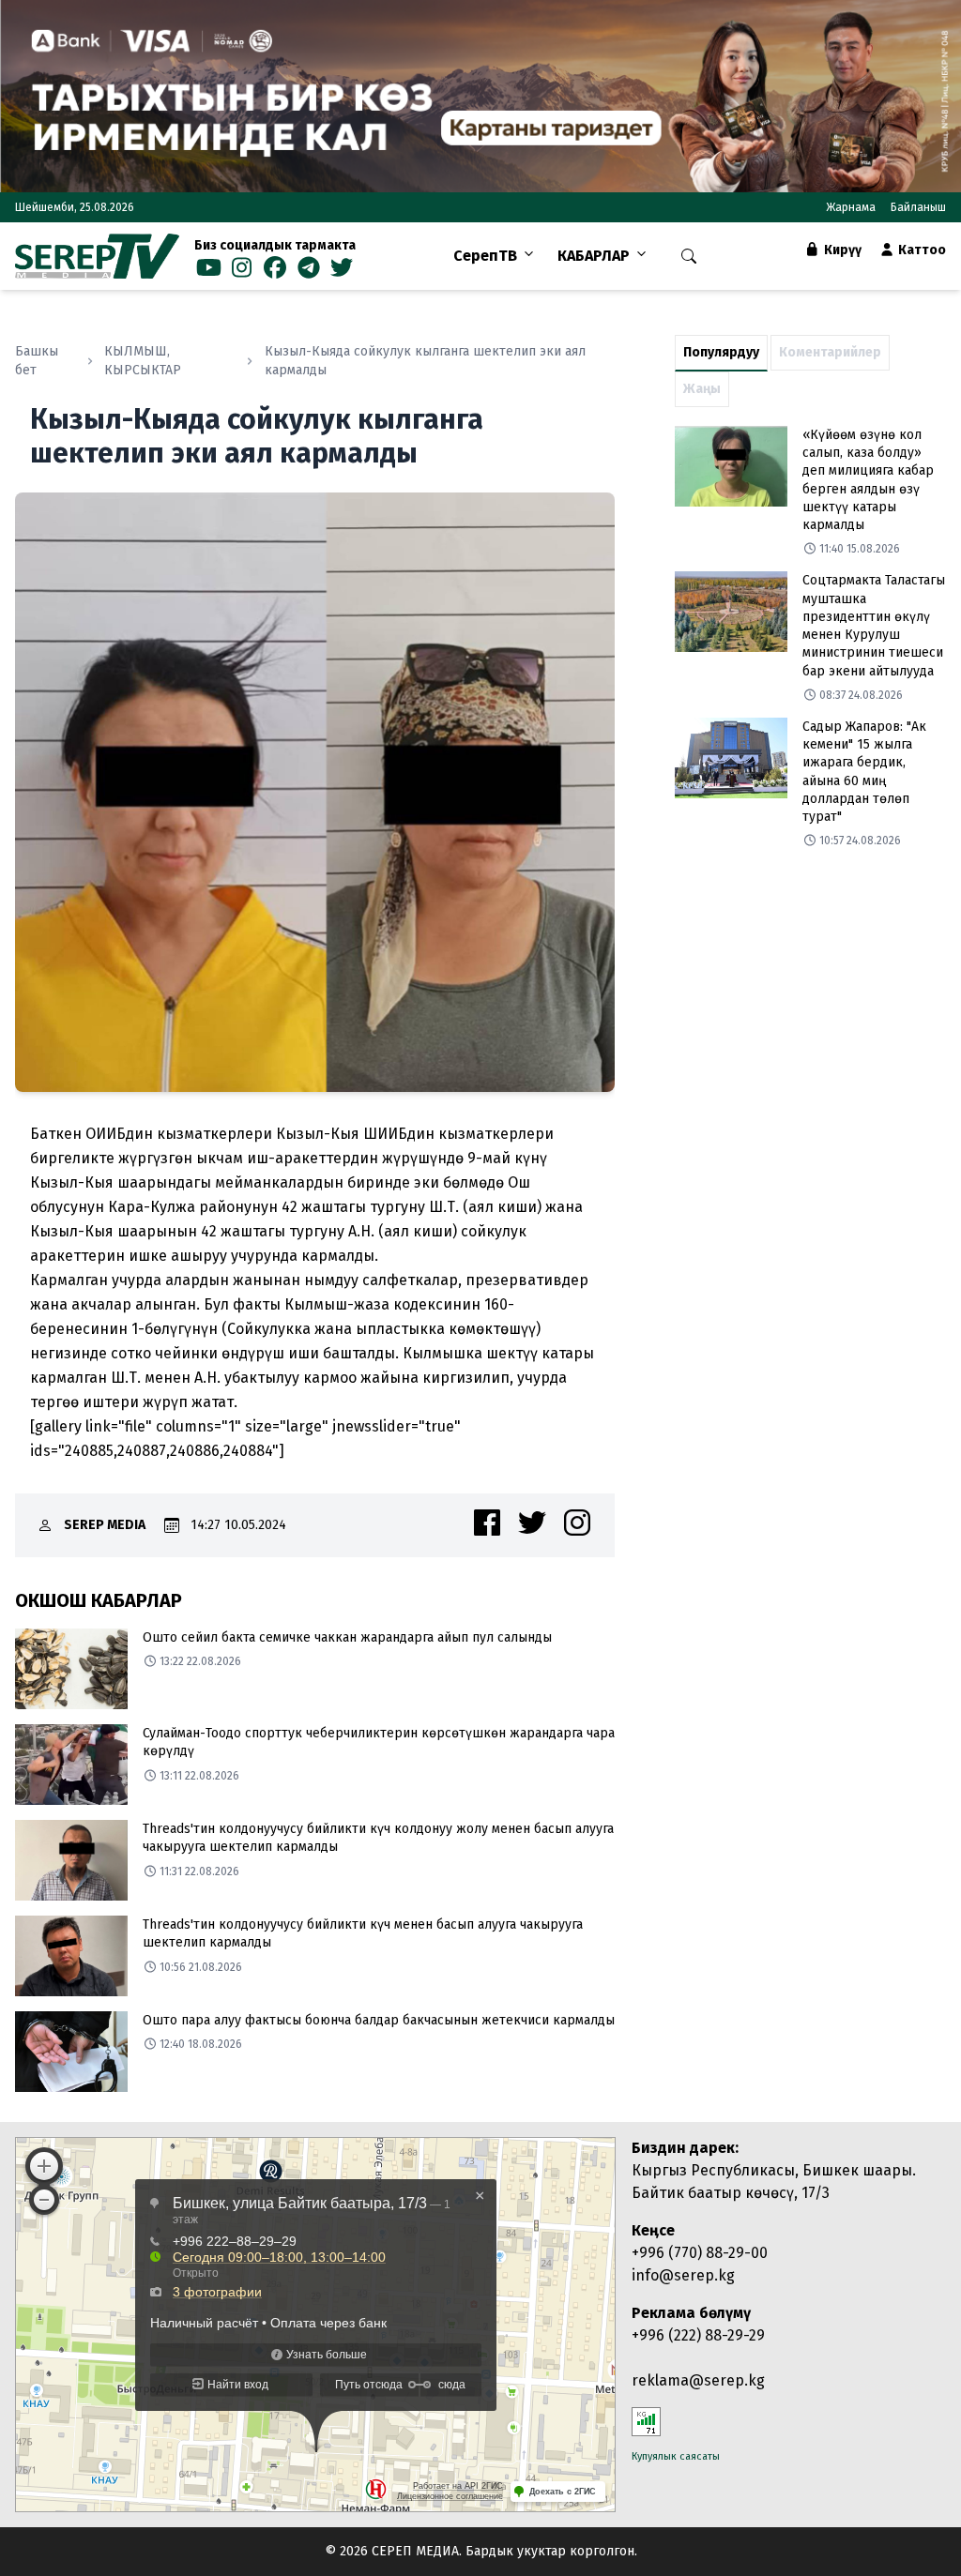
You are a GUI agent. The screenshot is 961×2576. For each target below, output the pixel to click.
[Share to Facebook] (487, 1523)
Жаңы (702, 389)
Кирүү (841, 250)
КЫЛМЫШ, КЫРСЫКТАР (143, 361)
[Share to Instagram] (577, 1523)
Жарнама (851, 207)
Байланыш (918, 207)
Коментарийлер (830, 352)
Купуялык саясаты (676, 2456)
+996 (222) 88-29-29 (698, 2335)
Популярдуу (721, 352)
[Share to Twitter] (532, 1523)
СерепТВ (485, 256)
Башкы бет (37, 361)
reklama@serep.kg (698, 2380)
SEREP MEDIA (105, 1525)
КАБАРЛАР (594, 256)
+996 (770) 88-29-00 (700, 2253)
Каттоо (921, 250)
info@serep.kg (683, 2275)
